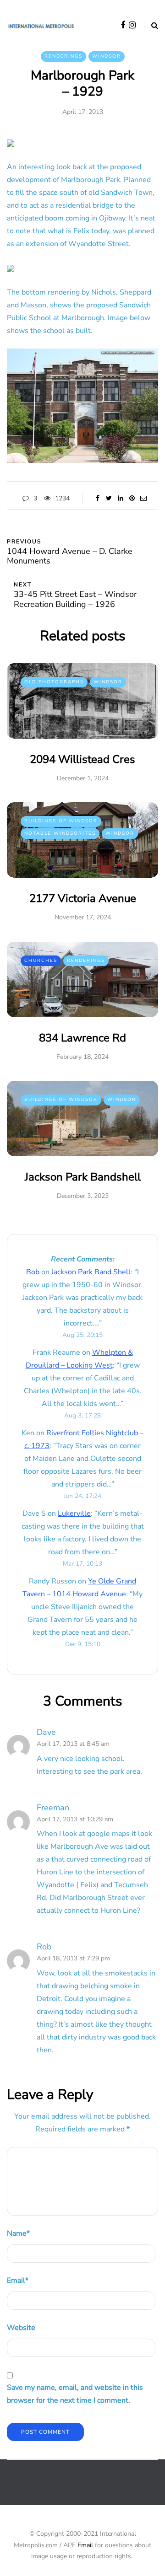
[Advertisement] (86, 2490)
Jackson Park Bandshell (83, 1177)
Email (18, 2281)
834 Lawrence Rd (82, 1038)
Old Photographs (54, 682)
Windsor (107, 56)
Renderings (63, 56)
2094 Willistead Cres (82, 759)
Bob (33, 1272)
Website (21, 2328)
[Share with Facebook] (97, 499)
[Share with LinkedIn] (120, 499)
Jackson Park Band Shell (91, 1272)
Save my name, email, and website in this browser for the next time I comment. (75, 2394)
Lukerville (74, 1513)
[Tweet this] (109, 499)
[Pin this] (132, 499)
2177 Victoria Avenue (83, 898)
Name (18, 2233)
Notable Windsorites (60, 833)
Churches (41, 961)
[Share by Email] (143, 499)
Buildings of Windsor (61, 821)
